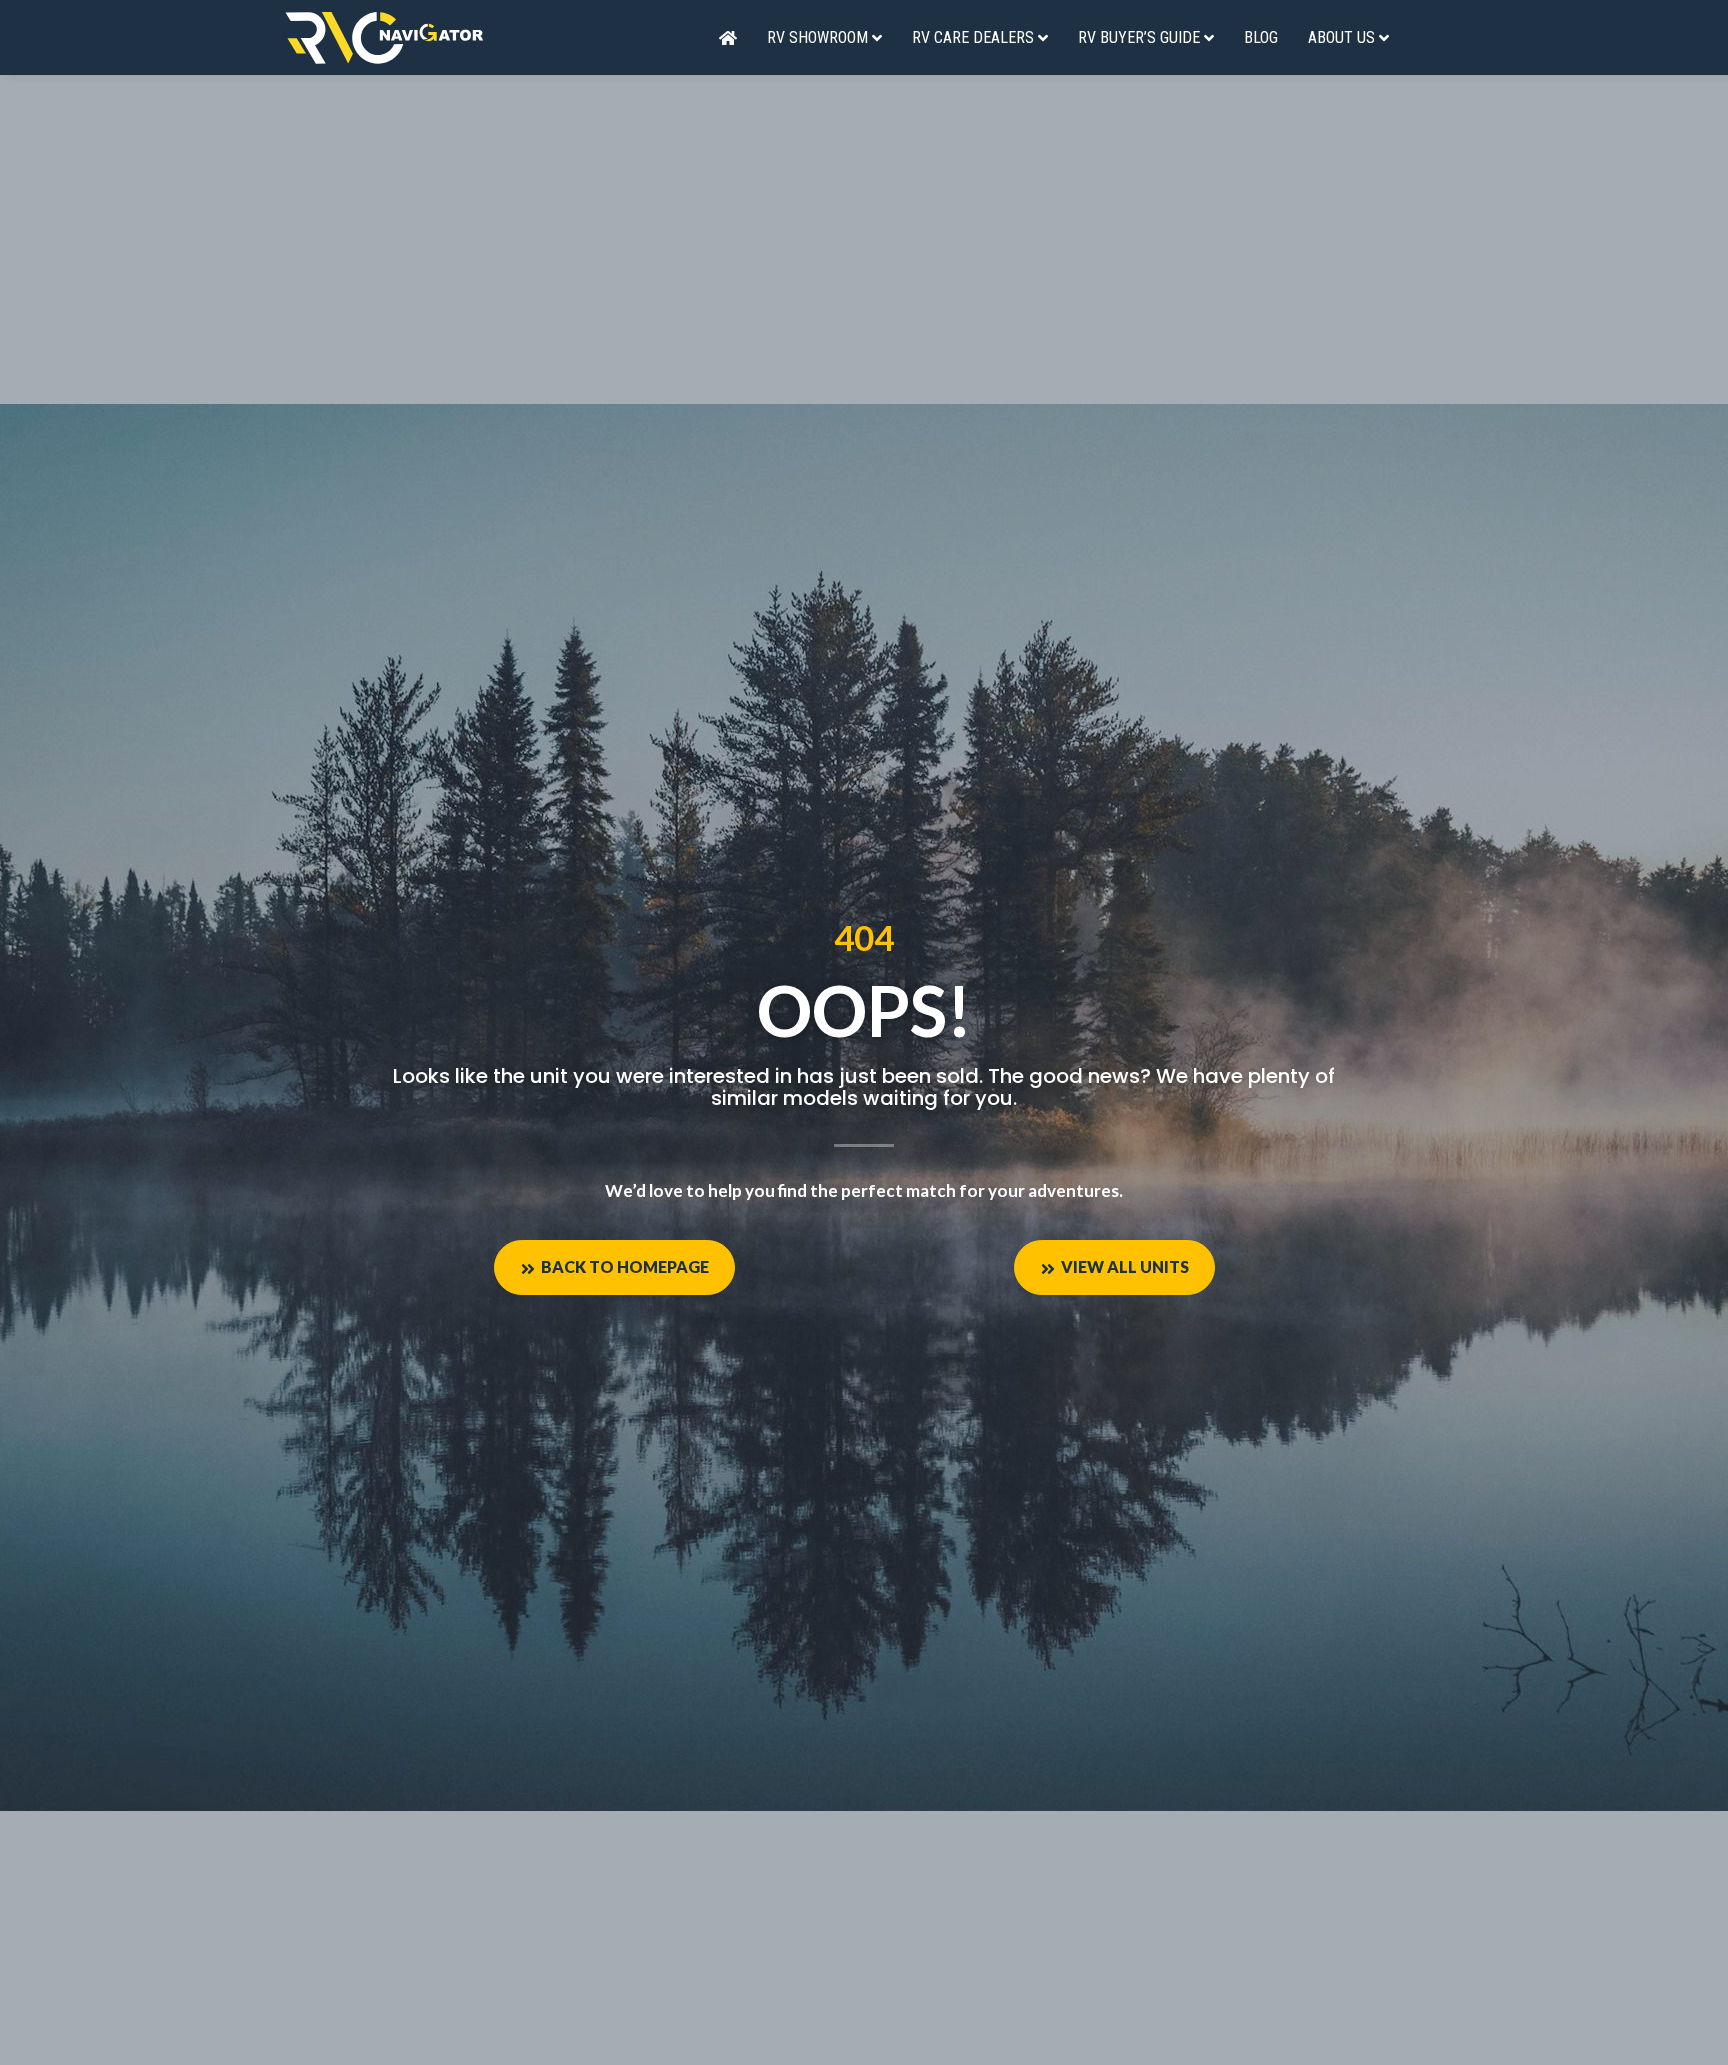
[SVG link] (384, 37)
